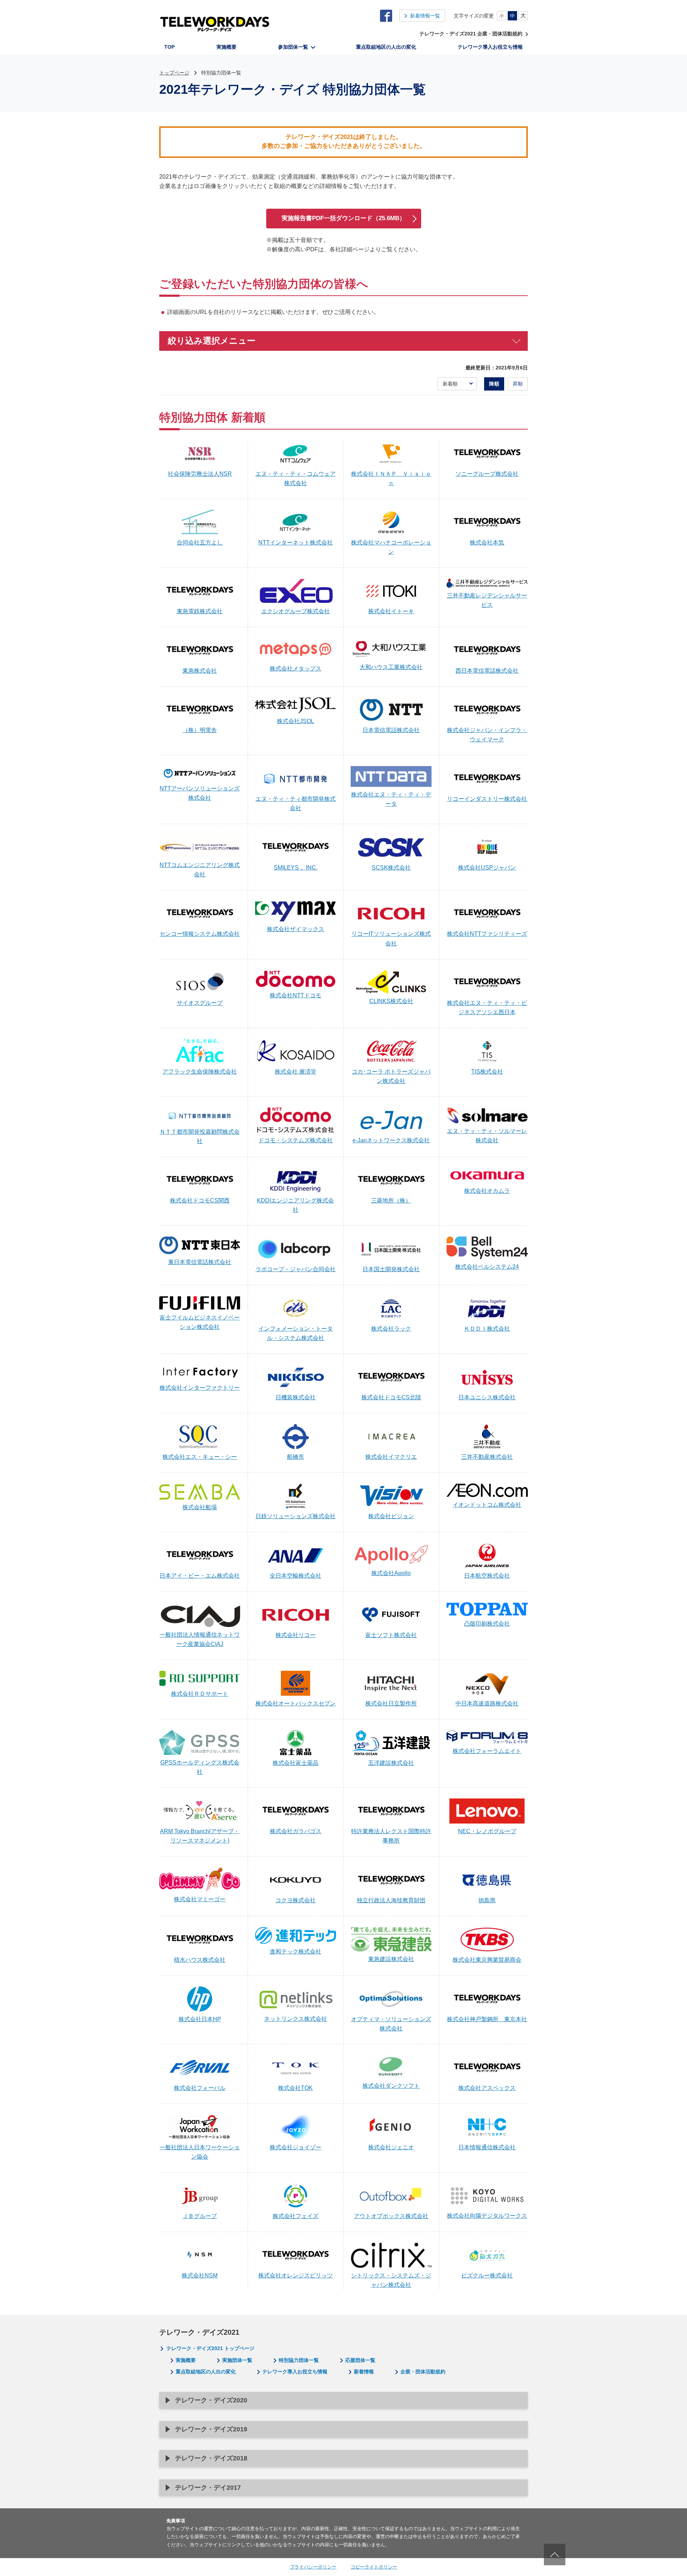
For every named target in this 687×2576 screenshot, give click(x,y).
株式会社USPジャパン (487, 868)
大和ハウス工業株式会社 (391, 667)
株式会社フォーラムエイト (487, 1751)
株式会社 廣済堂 (296, 1072)
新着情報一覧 (425, 16)
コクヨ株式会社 (296, 1900)
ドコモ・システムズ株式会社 (296, 1140)
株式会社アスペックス (487, 2088)
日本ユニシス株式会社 (487, 1397)
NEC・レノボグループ (487, 1831)
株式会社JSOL (296, 721)
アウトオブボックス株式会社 (391, 2216)
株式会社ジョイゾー (296, 2147)
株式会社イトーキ (391, 611)
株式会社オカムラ (487, 1191)
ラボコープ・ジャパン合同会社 (296, 1269)
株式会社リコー (296, 1635)
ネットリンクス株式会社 (296, 2019)
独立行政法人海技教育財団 (391, 1900)
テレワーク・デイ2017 (208, 2488)
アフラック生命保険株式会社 (200, 1072)
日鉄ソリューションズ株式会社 (296, 1516)
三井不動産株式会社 (487, 1457)
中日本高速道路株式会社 (487, 1703)
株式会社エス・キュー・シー (200, 1457)
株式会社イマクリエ (391, 1457)
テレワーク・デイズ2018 (211, 2458)
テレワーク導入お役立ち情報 (295, 2372)
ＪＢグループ (200, 2216)
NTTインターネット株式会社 (296, 543)
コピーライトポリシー (374, 2567)
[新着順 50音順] (457, 384)
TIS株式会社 (487, 1072)
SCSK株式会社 (391, 868)
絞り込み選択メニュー (212, 341)
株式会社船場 (200, 1507)
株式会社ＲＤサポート (200, 1694)
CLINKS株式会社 (391, 1001)
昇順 (518, 384)
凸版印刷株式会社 (487, 1624)
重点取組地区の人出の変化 (206, 2372)
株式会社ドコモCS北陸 (391, 1397)
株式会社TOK (295, 2088)
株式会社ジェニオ (391, 2147)
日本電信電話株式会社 (391, 730)
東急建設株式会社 (391, 1959)
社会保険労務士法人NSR (200, 474)
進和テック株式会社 (296, 1952)
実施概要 (186, 2360)
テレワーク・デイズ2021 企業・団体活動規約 (471, 34)
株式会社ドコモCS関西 (200, 1200)
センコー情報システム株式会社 (200, 934)
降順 (494, 384)
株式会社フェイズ (296, 2216)
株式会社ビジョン (391, 1516)
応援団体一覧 (360, 2360)
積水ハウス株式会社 (200, 1960)
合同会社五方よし (200, 543)
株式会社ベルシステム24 (487, 1267)
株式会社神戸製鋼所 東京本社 (487, 2019)
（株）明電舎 (200, 730)
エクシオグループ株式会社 (296, 611)
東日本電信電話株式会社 (200, 1262)
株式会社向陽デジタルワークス (487, 2216)
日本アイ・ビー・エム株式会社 (200, 1576)
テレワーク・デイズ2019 (211, 2429)
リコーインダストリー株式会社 (487, 799)
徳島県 (487, 1900)
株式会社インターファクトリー (200, 1388)
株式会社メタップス (296, 669)
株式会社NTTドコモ (296, 995)
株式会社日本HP (200, 2019)
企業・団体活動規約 (423, 2372)
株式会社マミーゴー (200, 1899)
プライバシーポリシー (313, 2567)
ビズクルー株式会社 (487, 2275)
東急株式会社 (200, 671)
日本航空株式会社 (487, 1576)
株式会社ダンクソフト (391, 2086)
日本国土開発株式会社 (391, 1269)
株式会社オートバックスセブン (296, 1703)
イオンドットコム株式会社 (487, 1505)
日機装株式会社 (296, 1397)
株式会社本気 (487, 543)
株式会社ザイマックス (296, 929)
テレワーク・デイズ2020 (211, 2400)
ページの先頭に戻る (555, 2555)
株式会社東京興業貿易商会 (487, 1960)
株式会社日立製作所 (391, 1703)
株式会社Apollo (391, 1573)
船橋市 (296, 1457)
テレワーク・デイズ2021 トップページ (210, 2348)
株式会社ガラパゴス (296, 1831)
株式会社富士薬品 (296, 1763)
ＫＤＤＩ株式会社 (487, 1329)
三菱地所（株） (391, 1200)
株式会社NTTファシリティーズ (487, 934)
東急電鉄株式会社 (200, 611)
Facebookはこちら (386, 16)
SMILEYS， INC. (296, 868)
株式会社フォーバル (200, 2088)
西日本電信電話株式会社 (487, 671)
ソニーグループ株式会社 (487, 474)
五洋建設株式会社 (391, 1763)
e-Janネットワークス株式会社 (391, 1140)
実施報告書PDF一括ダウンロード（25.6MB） (343, 218)
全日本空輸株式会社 (296, 1576)
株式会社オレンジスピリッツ (296, 2275)
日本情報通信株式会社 (487, 2147)
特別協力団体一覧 (299, 2360)
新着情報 (364, 2372)
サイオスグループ (200, 1003)
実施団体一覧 (237, 2360)
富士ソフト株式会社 (391, 1635)
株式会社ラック (391, 1329)
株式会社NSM (200, 2275)
